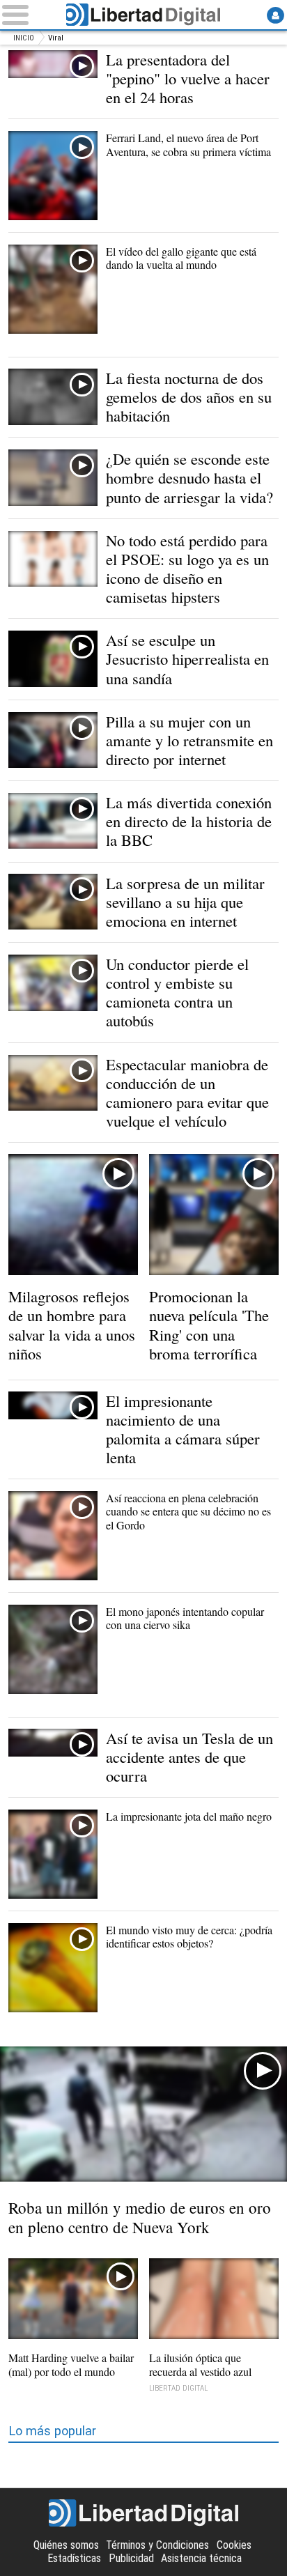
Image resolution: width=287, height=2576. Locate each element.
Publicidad (131, 2558)
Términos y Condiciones (157, 2545)
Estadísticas (74, 2558)
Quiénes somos (66, 2545)
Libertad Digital (143, 15)
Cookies (234, 2545)
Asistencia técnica (201, 2558)
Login (275, 15)
